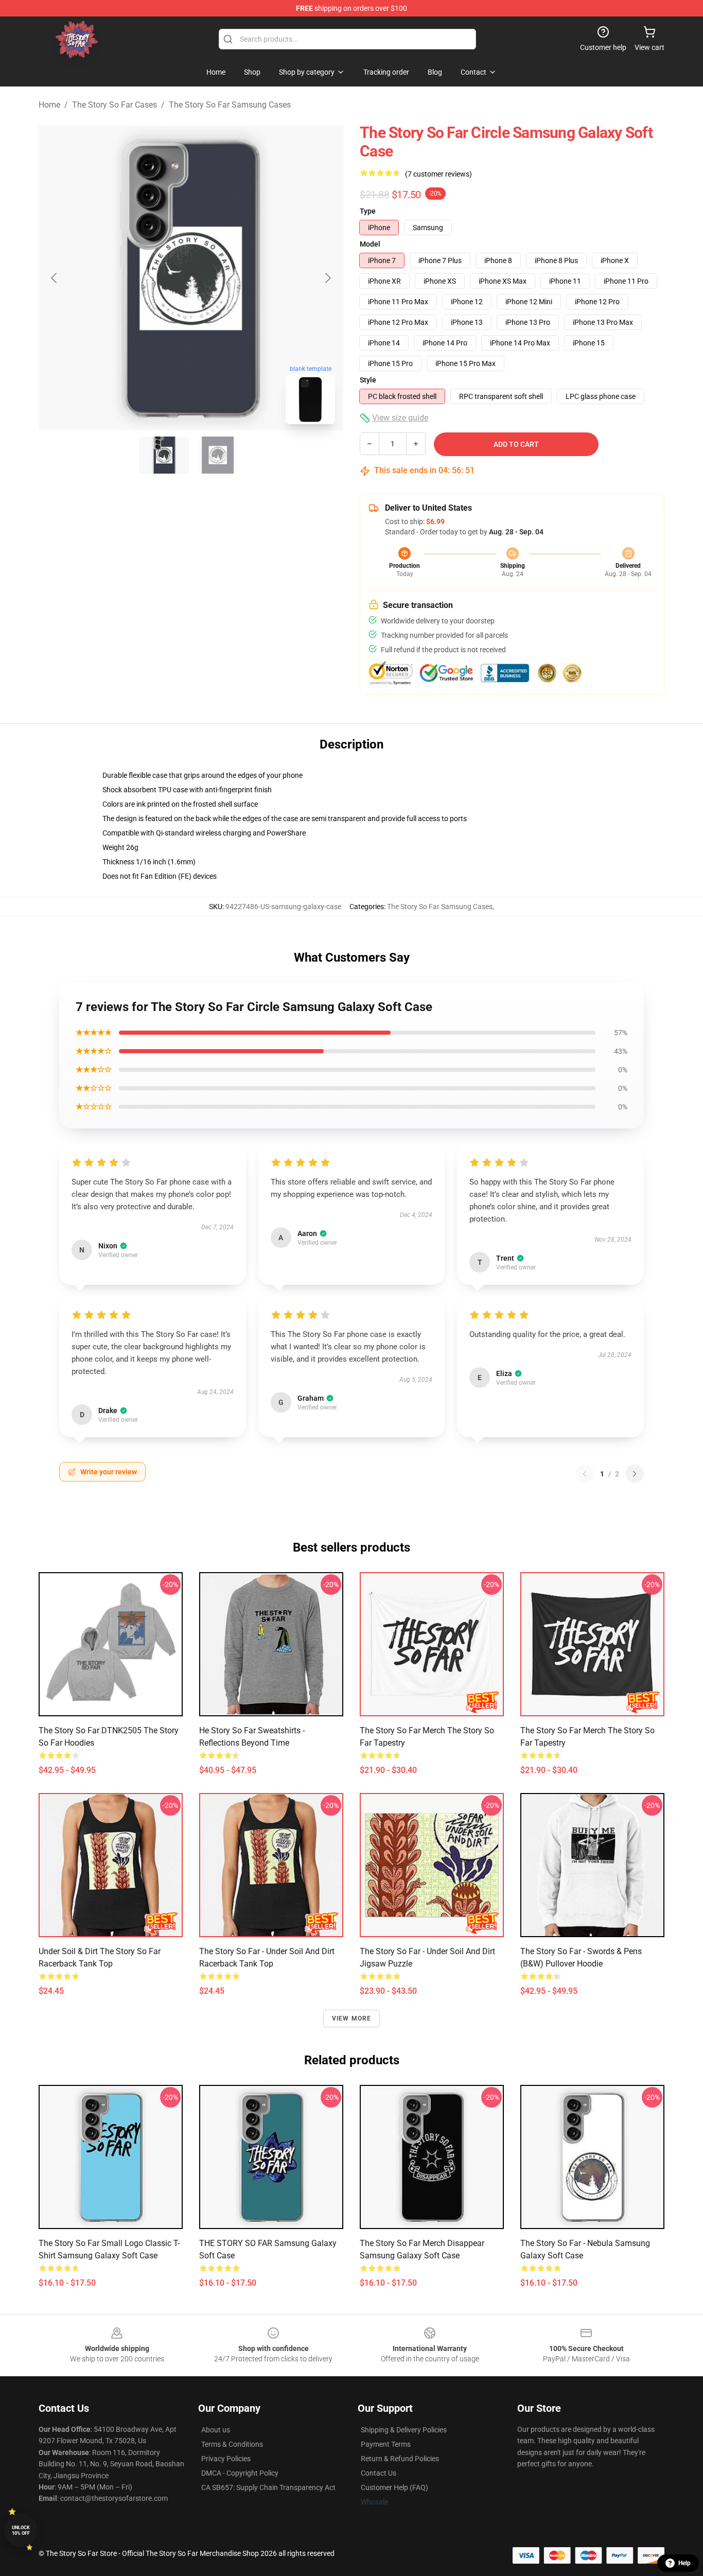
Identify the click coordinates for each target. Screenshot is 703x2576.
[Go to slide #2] (218, 455)
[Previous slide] (55, 278)
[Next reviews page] (635, 1474)
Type (368, 211)
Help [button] (684, 2563)
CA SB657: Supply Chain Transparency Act (268, 2487)
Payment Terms (386, 2444)
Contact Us (379, 2473)
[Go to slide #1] (164, 455)
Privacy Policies (226, 2459)
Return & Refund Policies (400, 2459)
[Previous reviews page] (585, 1474)
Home (49, 105)
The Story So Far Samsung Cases (230, 105)
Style (368, 380)
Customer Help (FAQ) (394, 2487)
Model (370, 244)
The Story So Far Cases (115, 105)
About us (216, 2430)
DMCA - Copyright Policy (240, 2473)
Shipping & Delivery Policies (404, 2430)
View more (352, 2018)
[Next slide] (327, 278)
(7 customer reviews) (438, 174)
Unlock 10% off (21, 2530)
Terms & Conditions (232, 2444)
